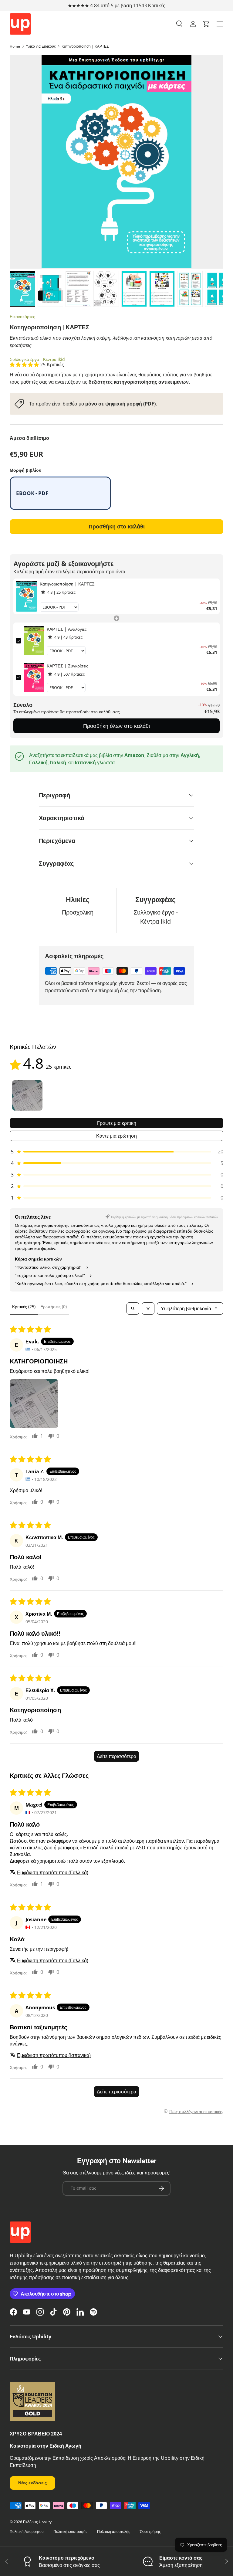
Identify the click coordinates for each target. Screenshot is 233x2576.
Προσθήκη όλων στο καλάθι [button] (116, 726)
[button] (206, 24)
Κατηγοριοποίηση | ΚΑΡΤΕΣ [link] (67, 584)
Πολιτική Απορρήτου (27, 2532)
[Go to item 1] (27, 1095)
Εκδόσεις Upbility (37, 2522)
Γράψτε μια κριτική (117, 1123)
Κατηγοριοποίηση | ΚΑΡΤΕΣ (85, 46)
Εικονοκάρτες (22, 316)
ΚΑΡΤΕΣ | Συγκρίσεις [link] (68, 666)
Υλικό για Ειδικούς (41, 46)
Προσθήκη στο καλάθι (117, 526)
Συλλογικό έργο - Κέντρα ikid (37, 359)
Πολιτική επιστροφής (70, 2532)
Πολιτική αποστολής (114, 2532)
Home (15, 46)
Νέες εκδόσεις (32, 2483)
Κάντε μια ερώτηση (116, 1136)
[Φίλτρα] (148, 1308)
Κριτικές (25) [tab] (24, 1307)
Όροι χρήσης (150, 2532)
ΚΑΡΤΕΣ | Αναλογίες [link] (67, 629)
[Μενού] (220, 24)
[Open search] (133, 1308)
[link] (27, 596)
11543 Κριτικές (149, 5)
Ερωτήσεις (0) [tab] (54, 1307)
